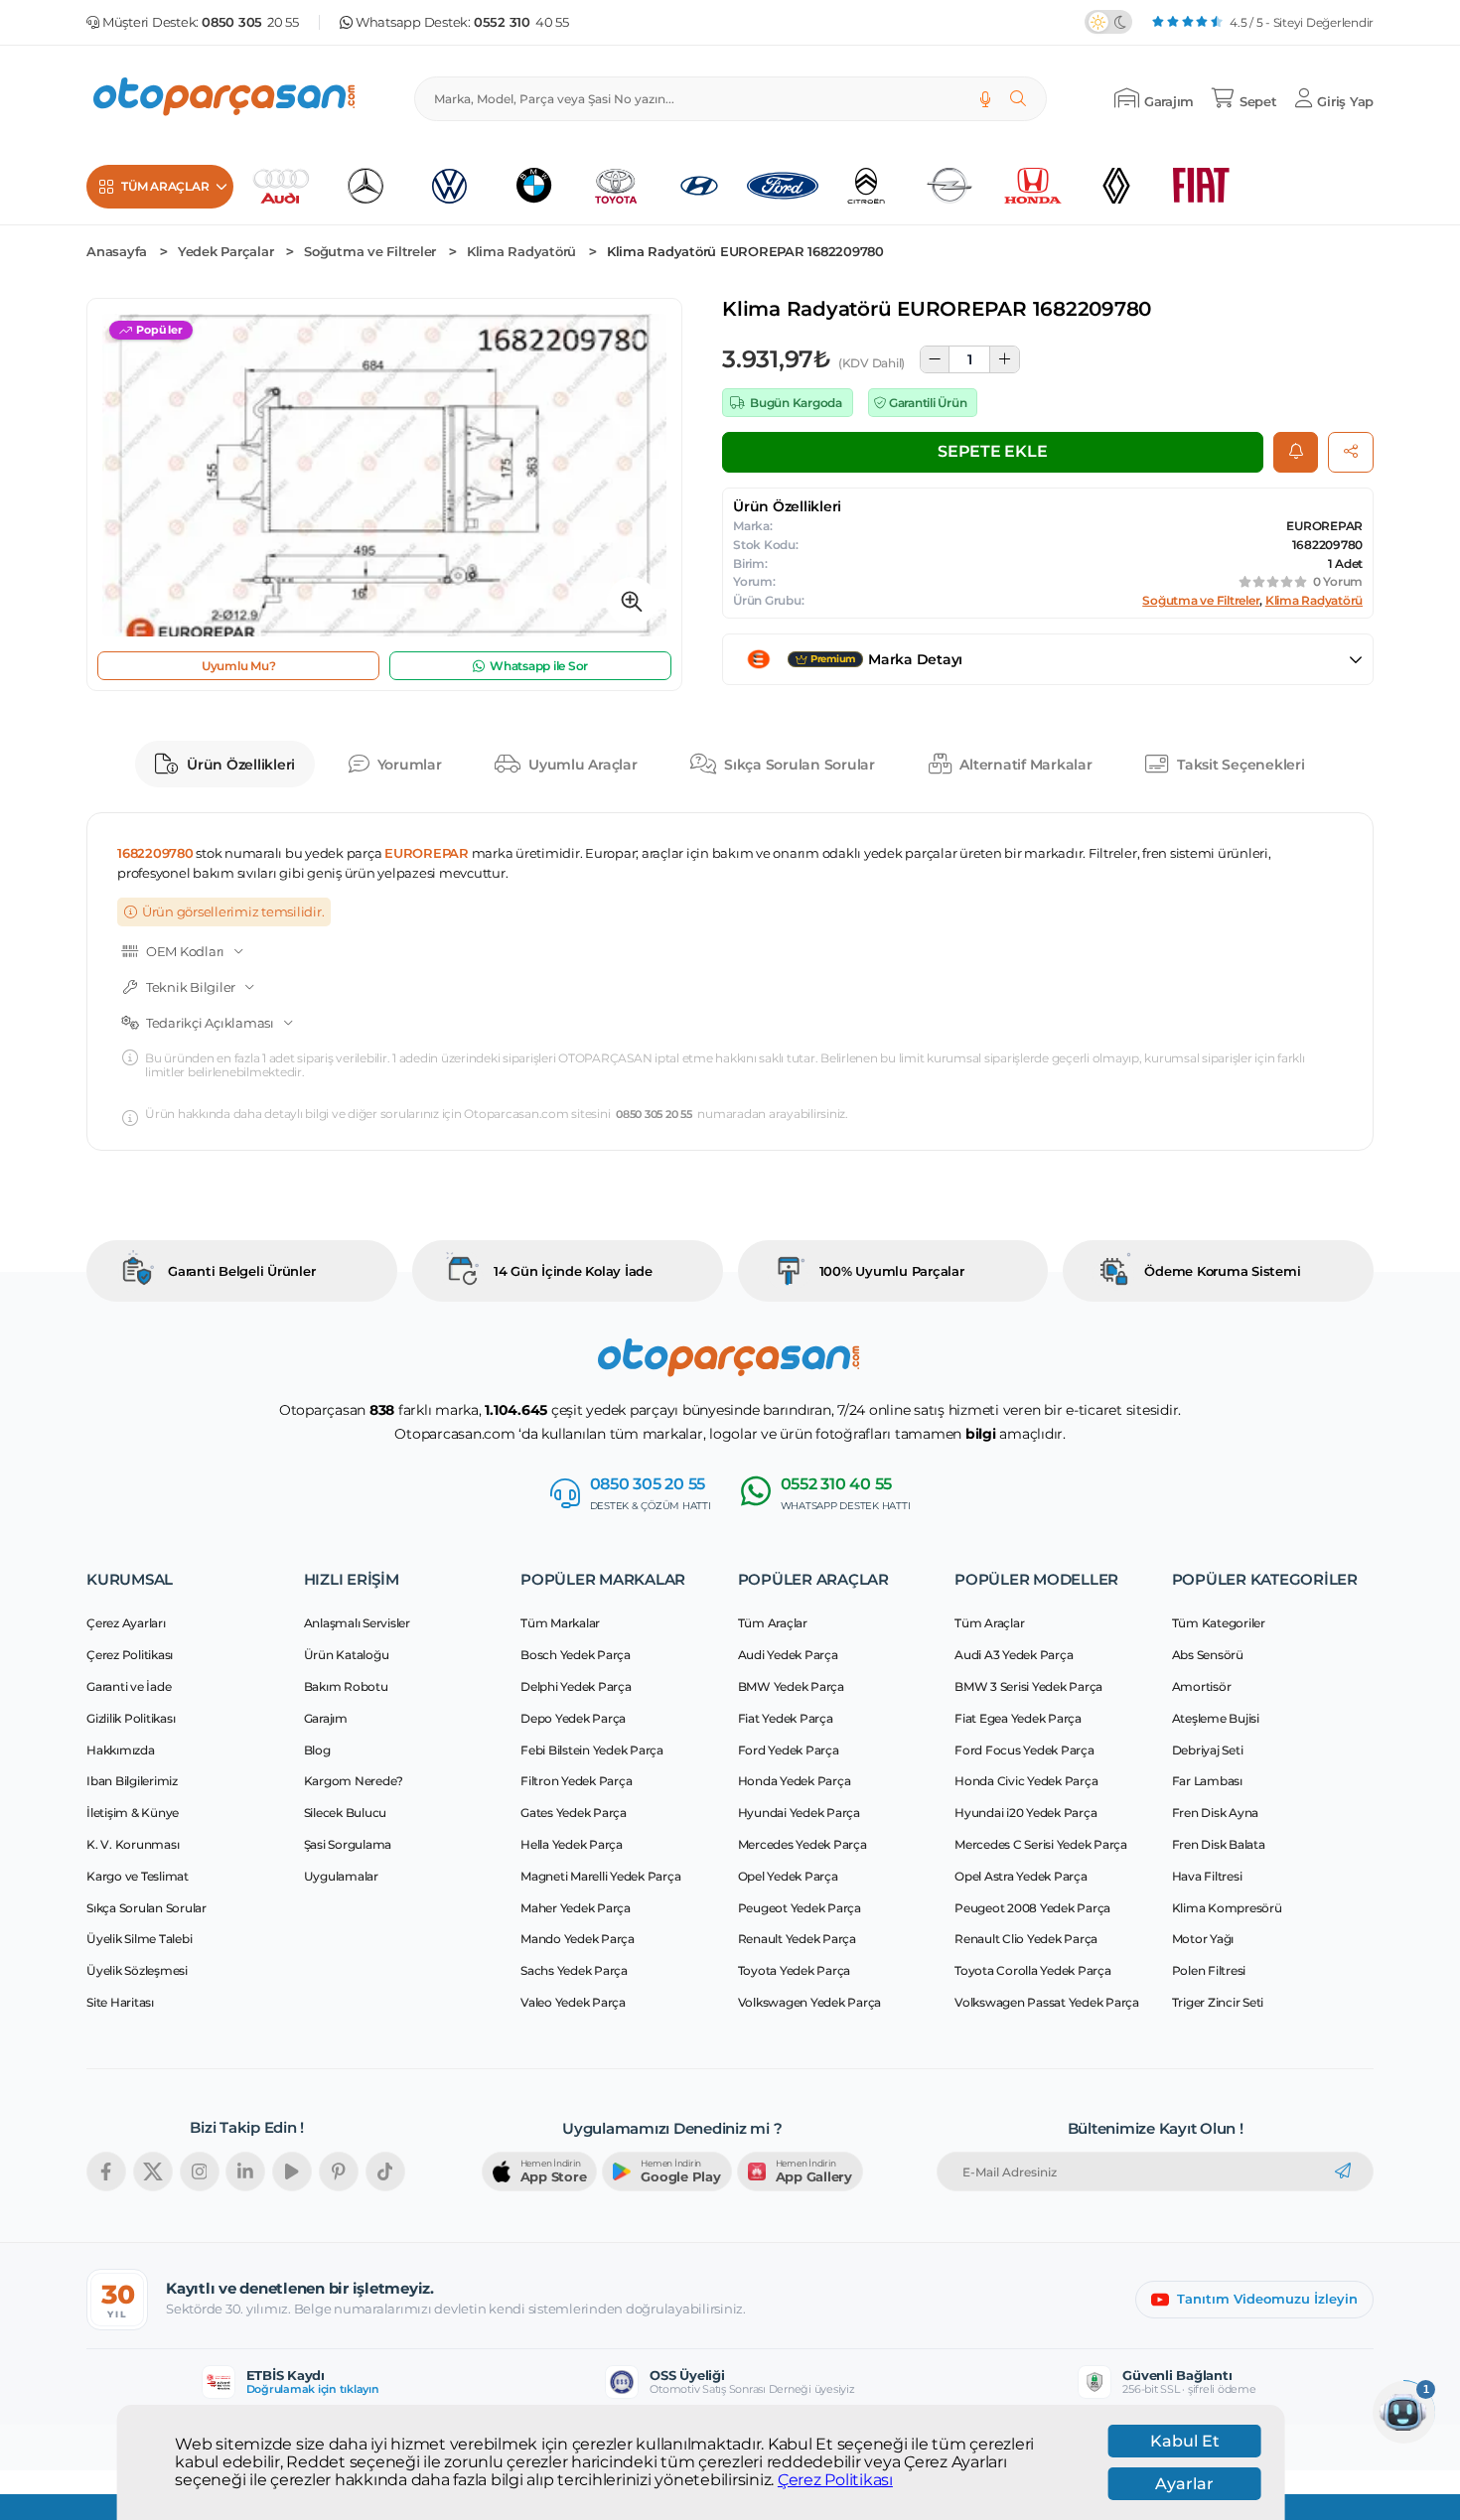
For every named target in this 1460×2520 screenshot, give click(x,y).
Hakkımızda (121, 1750)
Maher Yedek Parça (576, 1908)
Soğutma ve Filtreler (370, 252)
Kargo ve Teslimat (138, 1876)
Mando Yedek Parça (578, 1939)
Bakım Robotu (346, 1686)
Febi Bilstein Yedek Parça (592, 1750)
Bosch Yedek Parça (576, 1655)
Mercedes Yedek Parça (803, 1844)
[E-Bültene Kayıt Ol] (1343, 2171)
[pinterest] (339, 2171)
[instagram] (200, 2171)
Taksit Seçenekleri (1241, 765)
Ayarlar (1184, 2484)
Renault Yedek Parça (797, 1939)
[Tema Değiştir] (1108, 22)
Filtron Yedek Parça (576, 1781)
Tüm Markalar (560, 1623)
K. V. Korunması (133, 1844)
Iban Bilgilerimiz (132, 1781)
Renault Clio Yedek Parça (1026, 1939)
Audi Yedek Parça (788, 1655)
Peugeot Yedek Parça (800, 1908)
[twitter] (153, 2171)
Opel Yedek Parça (788, 1876)
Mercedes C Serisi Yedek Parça (1041, 1844)
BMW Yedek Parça (791, 1686)
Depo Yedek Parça (573, 1718)
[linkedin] (245, 2171)
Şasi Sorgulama (348, 1844)
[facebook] (106, 2171)
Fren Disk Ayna (1216, 1813)
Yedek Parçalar (226, 252)
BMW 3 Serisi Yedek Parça (1028, 1686)
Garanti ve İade (129, 1686)
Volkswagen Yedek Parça (810, 2002)
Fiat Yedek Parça (786, 1718)
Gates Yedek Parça (574, 1813)
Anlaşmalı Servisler (357, 1623)
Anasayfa (117, 252)
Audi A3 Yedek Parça (1014, 1655)
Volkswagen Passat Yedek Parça (1047, 2002)
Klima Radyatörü (521, 252)
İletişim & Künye (133, 1813)
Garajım (326, 1718)
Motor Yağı (1203, 1939)
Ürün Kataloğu (347, 1655)
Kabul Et (1185, 2441)
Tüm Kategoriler (1219, 1623)
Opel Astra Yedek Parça (1021, 1876)
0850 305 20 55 (654, 1115)
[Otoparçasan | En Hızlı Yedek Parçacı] (225, 99)
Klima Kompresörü (1227, 1908)
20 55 (250, 22)
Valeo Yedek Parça (573, 2002)
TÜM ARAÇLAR (165, 186)
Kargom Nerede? (354, 1781)
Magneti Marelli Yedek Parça (600, 1876)
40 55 (521, 22)
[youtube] (292, 2171)
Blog (317, 1750)
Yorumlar (410, 765)
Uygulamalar (341, 1876)
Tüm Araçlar (773, 1623)
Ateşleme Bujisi (1216, 1718)
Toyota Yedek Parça (795, 1970)
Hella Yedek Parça (572, 1844)
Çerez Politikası (835, 2480)
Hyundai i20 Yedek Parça (1025, 1813)
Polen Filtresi (1209, 1970)
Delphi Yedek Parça (576, 1686)
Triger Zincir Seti (1218, 2002)
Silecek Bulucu (346, 1813)
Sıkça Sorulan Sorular (800, 765)
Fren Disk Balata (1219, 1844)
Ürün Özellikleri (241, 765)
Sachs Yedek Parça (574, 1970)
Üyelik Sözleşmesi (137, 1970)
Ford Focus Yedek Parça (1024, 1750)
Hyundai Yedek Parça (799, 1813)
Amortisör (1202, 1686)
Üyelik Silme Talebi (139, 1939)
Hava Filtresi (1207, 1876)
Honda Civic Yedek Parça (1026, 1781)
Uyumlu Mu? (239, 666)
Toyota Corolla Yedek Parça (1033, 1970)
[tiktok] (385, 2171)
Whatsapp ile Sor (539, 666)
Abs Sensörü (1208, 1655)
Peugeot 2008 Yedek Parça (1032, 1908)
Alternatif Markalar (1025, 765)
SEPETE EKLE (992, 451)
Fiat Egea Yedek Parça (1018, 1718)
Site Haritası (120, 2002)
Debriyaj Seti (1208, 1750)
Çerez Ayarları (126, 1623)
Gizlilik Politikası (131, 1718)
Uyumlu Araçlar (583, 765)
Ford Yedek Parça (789, 1750)
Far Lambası (1207, 1781)
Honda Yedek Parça (795, 1781)
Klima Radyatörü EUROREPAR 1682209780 (745, 252)
